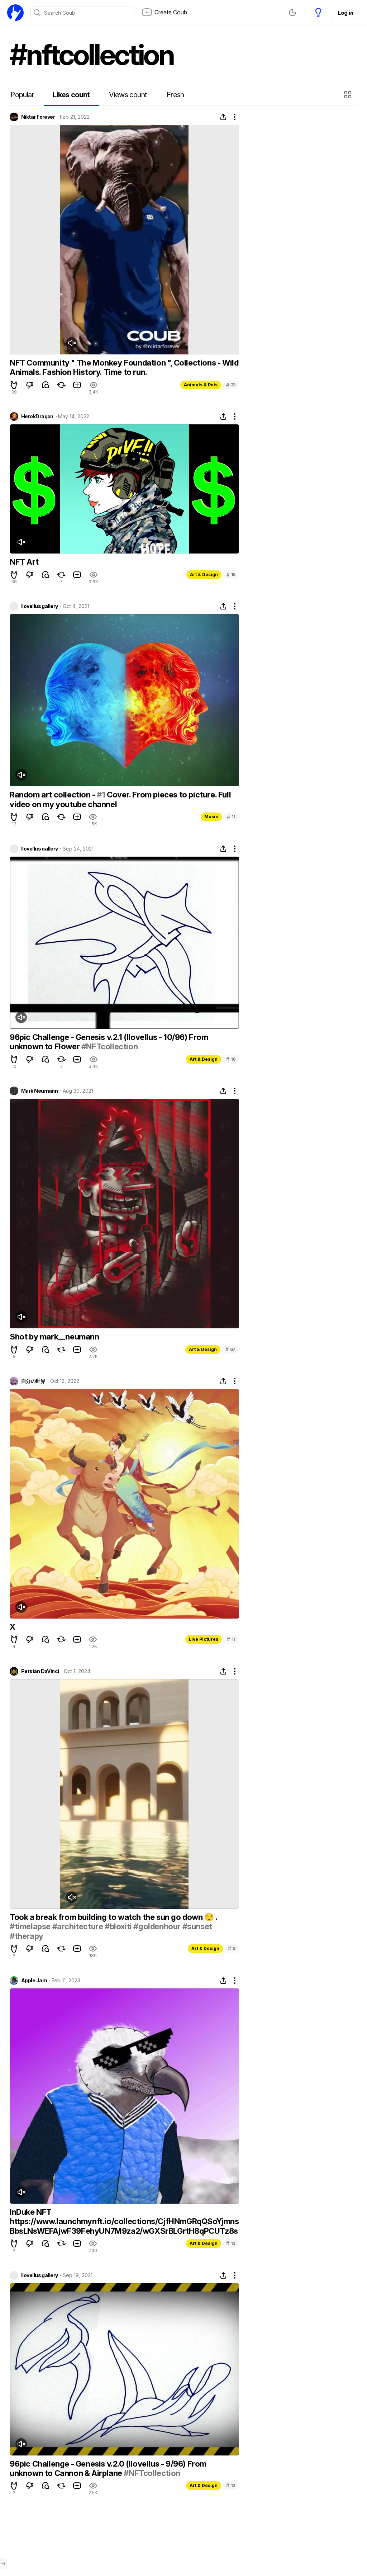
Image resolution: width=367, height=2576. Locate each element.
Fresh (175, 95)
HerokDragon (37, 416)
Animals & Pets (201, 385)
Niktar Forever (38, 117)
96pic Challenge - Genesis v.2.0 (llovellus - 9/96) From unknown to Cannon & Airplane (108, 2468)
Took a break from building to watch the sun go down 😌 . (113, 1917)
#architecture (78, 1926)
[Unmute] (72, 343)
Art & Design (204, 574)
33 (231, 385)
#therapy (27, 1936)
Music (211, 817)
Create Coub (171, 12)
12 (231, 2243)
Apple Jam (34, 1981)
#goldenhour (157, 1926)
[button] (349, 95)
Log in (345, 13)
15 (231, 574)
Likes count (71, 95)
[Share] (223, 117)
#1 (101, 795)
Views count (128, 95)
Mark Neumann (39, 1091)
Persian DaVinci (40, 1671)
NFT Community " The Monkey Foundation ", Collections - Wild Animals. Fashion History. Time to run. (124, 367)
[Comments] (46, 385)
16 (231, 1059)
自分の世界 (33, 1381)
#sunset (197, 1926)
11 (231, 817)
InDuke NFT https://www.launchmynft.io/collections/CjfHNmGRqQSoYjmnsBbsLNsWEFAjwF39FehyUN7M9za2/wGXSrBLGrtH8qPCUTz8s (124, 2221)
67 (230, 1349)
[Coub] (15, 13)
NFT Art (24, 562)
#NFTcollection (109, 1046)
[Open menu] (3, 2564)
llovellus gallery (39, 606)
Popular (22, 95)
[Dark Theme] (292, 13)
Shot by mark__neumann (54, 1337)
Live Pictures (204, 1639)
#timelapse (30, 1926)
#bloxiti (118, 1926)
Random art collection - (53, 795)
